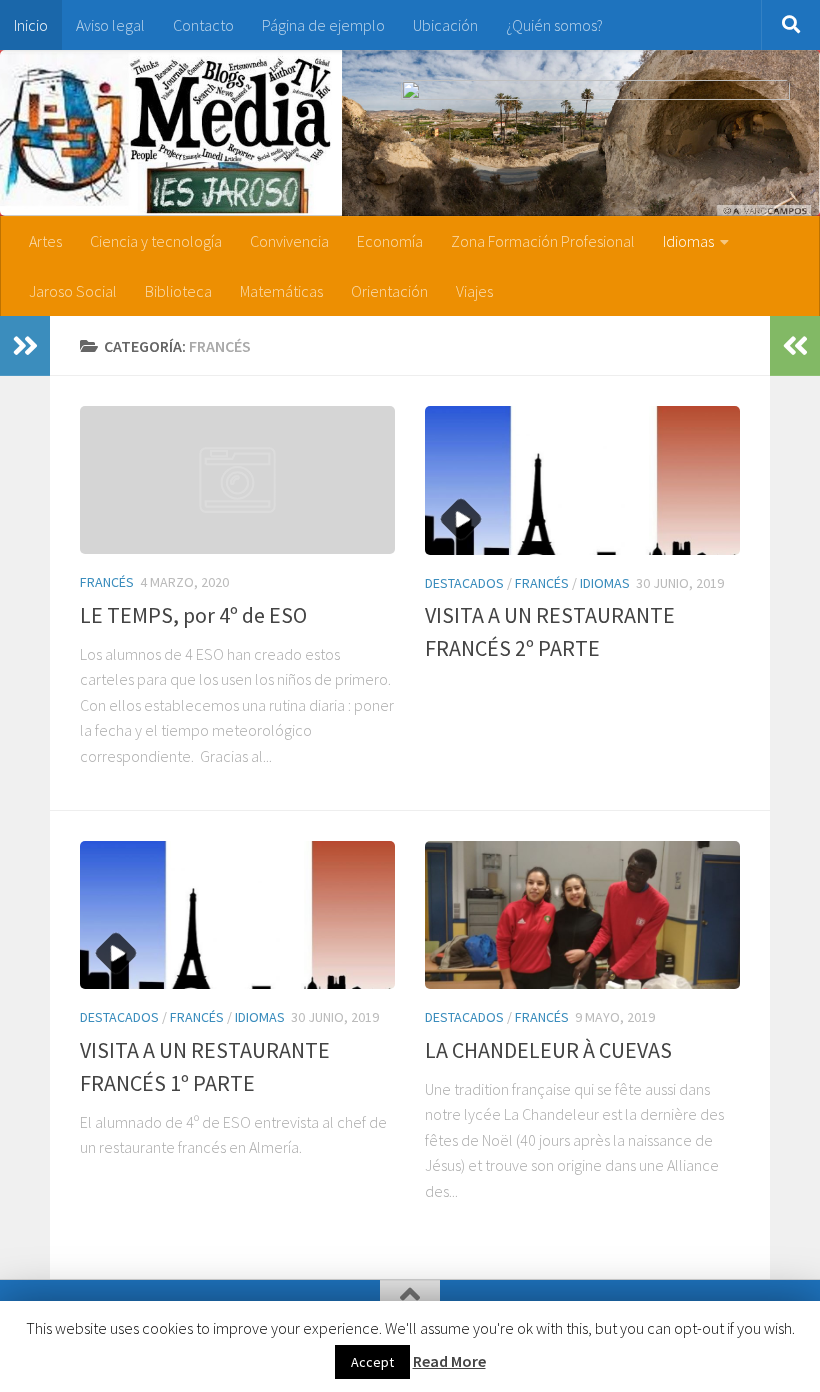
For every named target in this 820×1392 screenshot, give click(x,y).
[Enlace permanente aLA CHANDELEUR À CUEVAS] (582, 915)
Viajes (474, 291)
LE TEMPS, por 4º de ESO (193, 615)
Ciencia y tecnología (156, 241)
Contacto (203, 25)
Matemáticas (281, 291)
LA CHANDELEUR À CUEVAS (548, 1050)
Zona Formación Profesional (543, 241)
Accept (372, 1362)
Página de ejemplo (323, 25)
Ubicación (445, 25)
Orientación (389, 291)
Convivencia (289, 241)
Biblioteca (178, 291)
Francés (107, 582)
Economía (390, 241)
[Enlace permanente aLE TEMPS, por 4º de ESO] (237, 480)
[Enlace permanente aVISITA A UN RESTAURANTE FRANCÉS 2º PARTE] (582, 480)
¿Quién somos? (554, 25)
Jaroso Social (73, 291)
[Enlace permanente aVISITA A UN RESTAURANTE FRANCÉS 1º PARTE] (237, 915)
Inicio (31, 25)
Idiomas (688, 241)
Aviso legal (110, 25)
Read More (449, 1361)
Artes (45, 241)
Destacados (464, 583)
